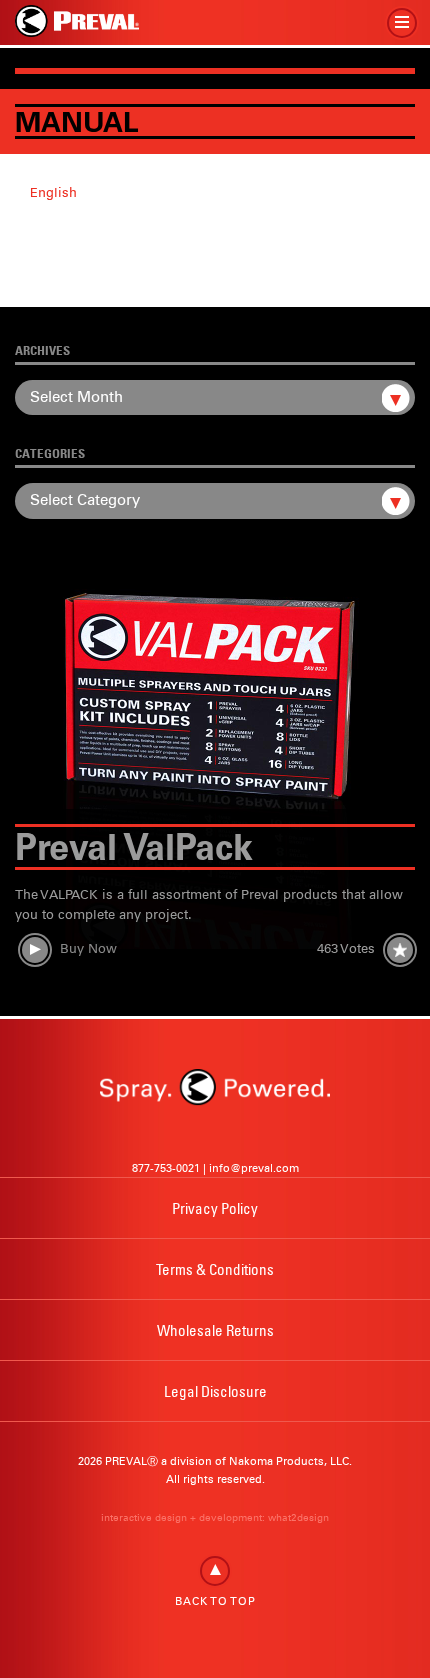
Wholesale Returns (215, 1330)
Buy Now (88, 948)
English (53, 192)
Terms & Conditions (215, 1269)
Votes (346, 948)
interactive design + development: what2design (215, 1517)
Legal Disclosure (215, 1391)
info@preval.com (254, 1168)
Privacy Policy (215, 1208)
